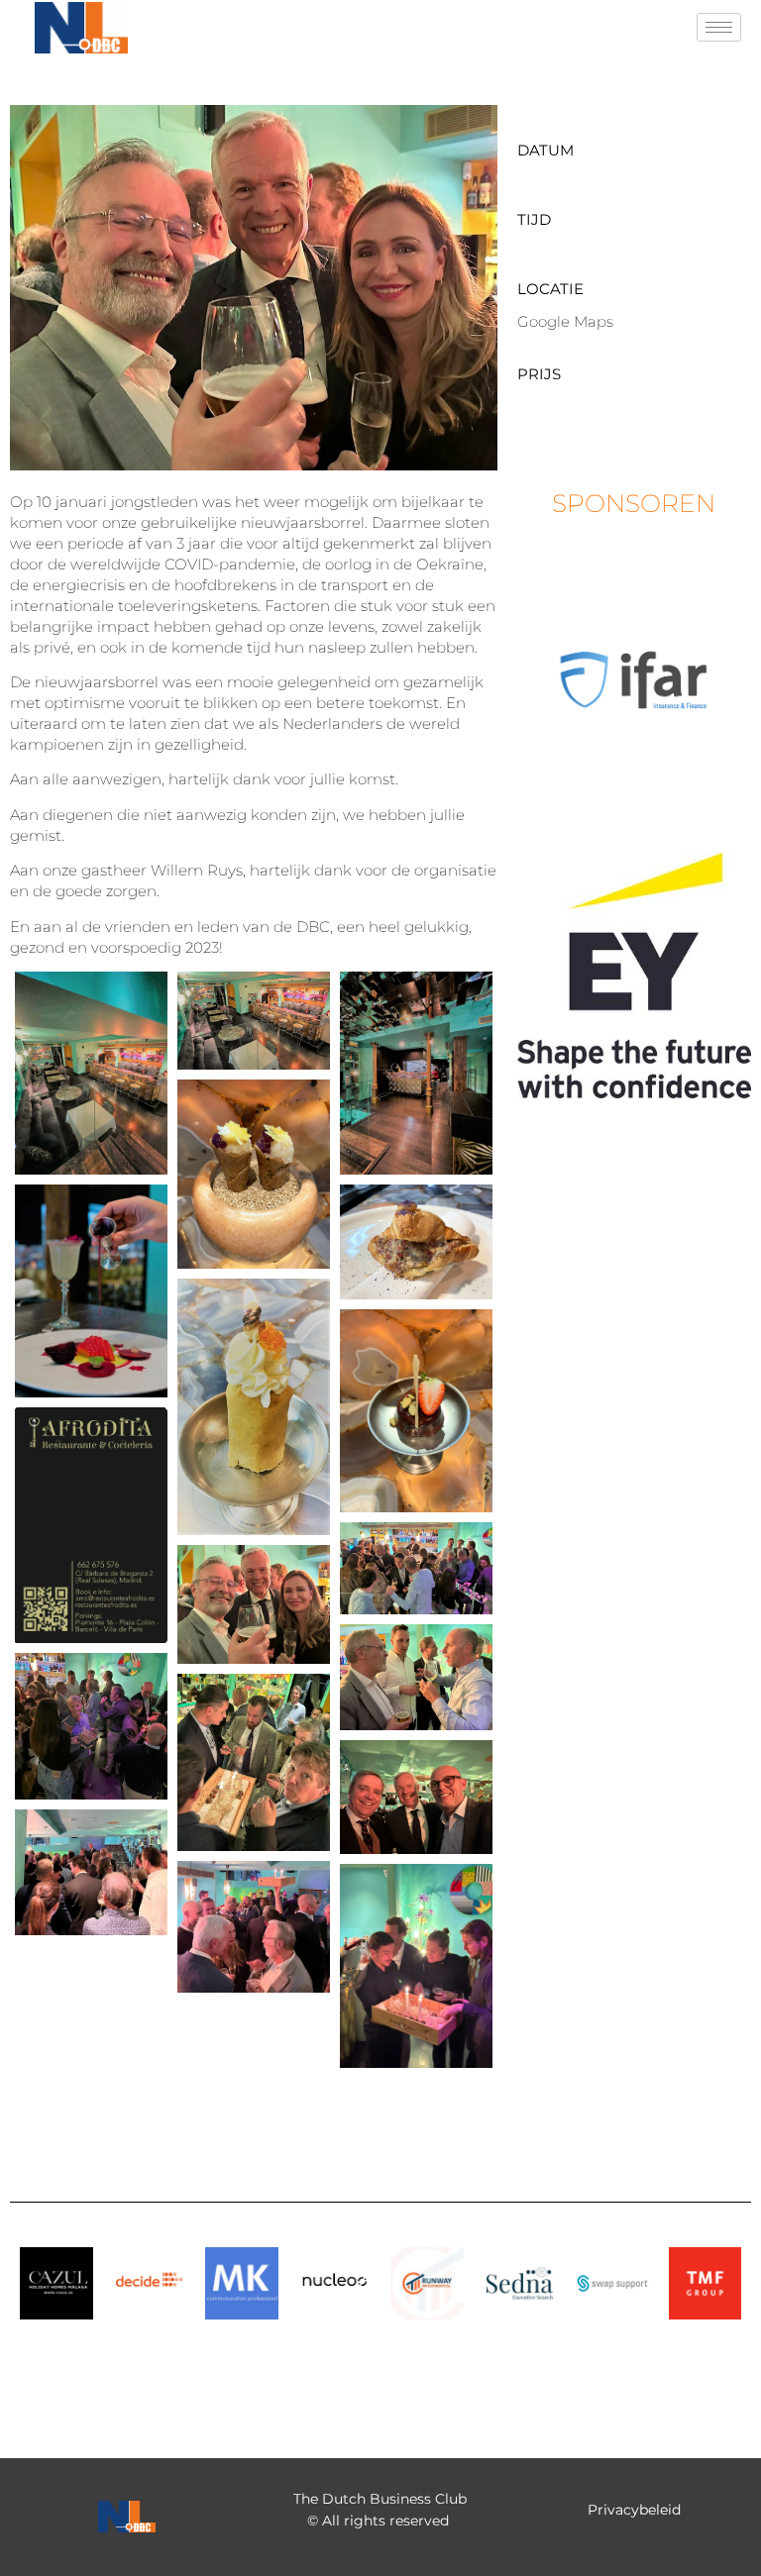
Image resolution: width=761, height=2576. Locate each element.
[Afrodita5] (416, 1241)
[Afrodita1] (91, 1073)
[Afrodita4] (91, 1291)
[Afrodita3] (254, 1174)
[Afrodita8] (91, 1525)
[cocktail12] (91, 1872)
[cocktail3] (254, 1604)
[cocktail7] (416, 1797)
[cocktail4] (416, 1677)
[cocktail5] (91, 1726)
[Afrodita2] (416, 1073)
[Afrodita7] (416, 1411)
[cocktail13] (254, 1927)
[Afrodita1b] (254, 1021)
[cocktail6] (254, 1763)
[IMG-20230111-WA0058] (416, 1965)
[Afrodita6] (254, 1407)
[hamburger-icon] (719, 27)
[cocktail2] (416, 1568)
